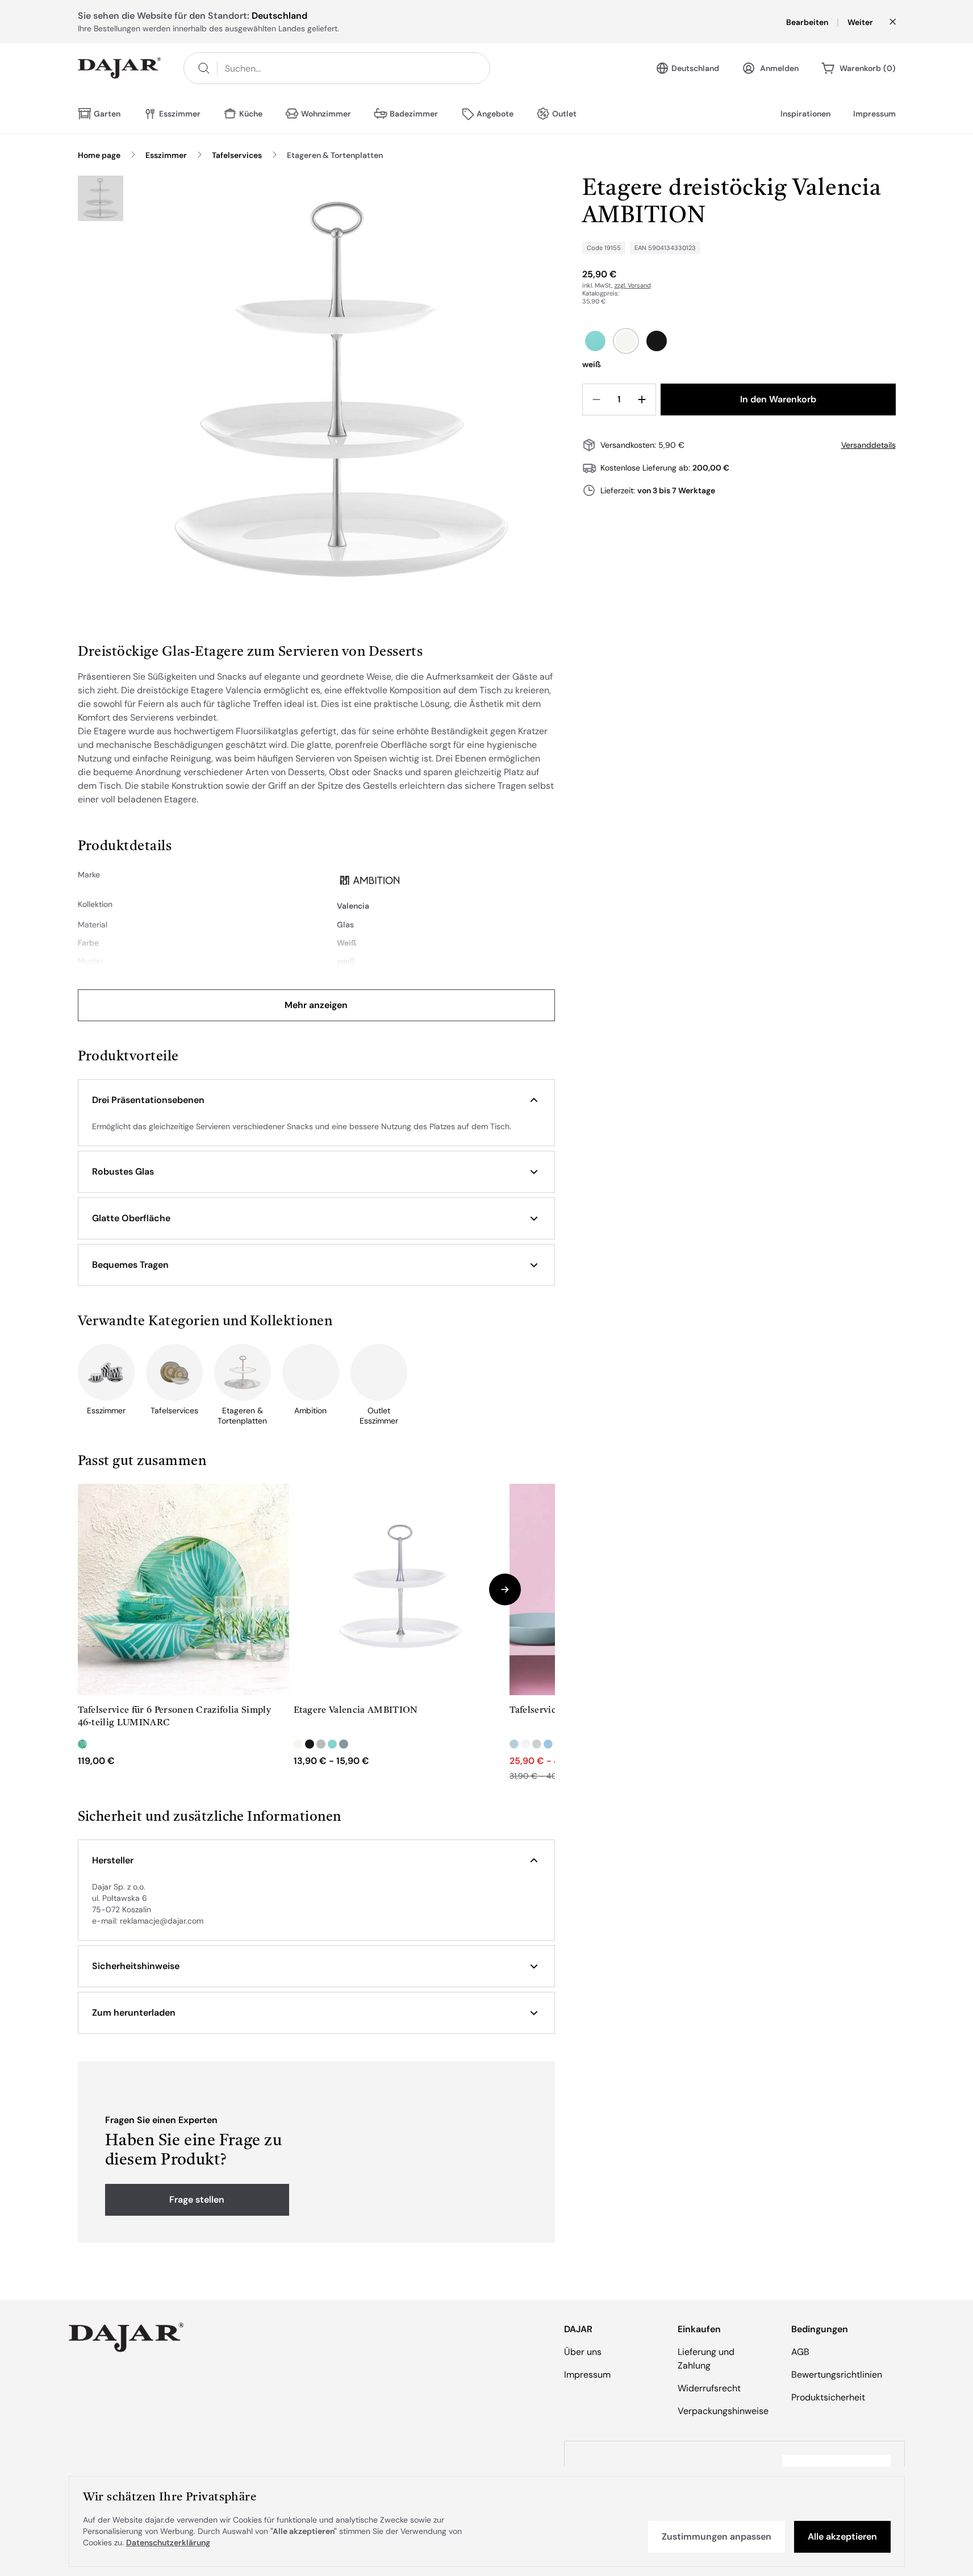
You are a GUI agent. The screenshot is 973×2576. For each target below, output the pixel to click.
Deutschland (695, 68)
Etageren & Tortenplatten (335, 155)
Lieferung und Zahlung (706, 2359)
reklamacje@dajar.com (162, 1921)
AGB (800, 2352)
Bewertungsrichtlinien (837, 2375)
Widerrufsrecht (709, 2388)
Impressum (874, 114)
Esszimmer (166, 155)
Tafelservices (237, 155)
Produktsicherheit (828, 2397)
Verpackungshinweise (723, 2411)
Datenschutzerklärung (168, 2542)
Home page (99, 155)
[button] (316, 1100)
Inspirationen (805, 114)
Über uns (583, 2352)
